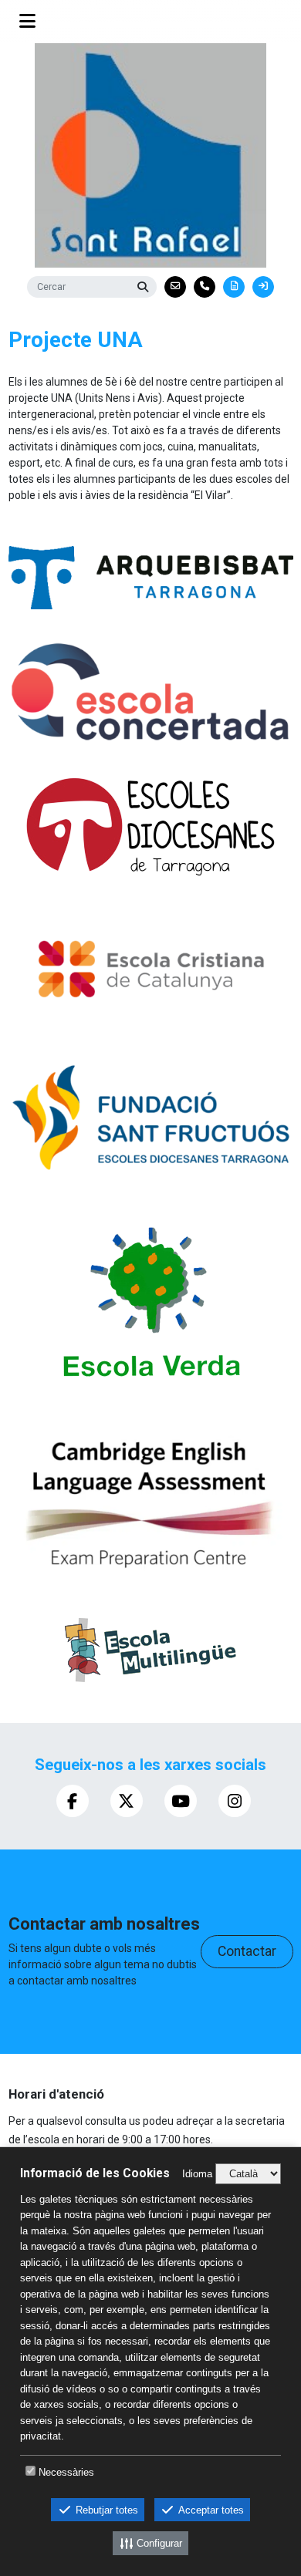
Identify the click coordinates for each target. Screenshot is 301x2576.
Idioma (197, 2174)
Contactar (247, 1951)
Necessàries (66, 2472)
